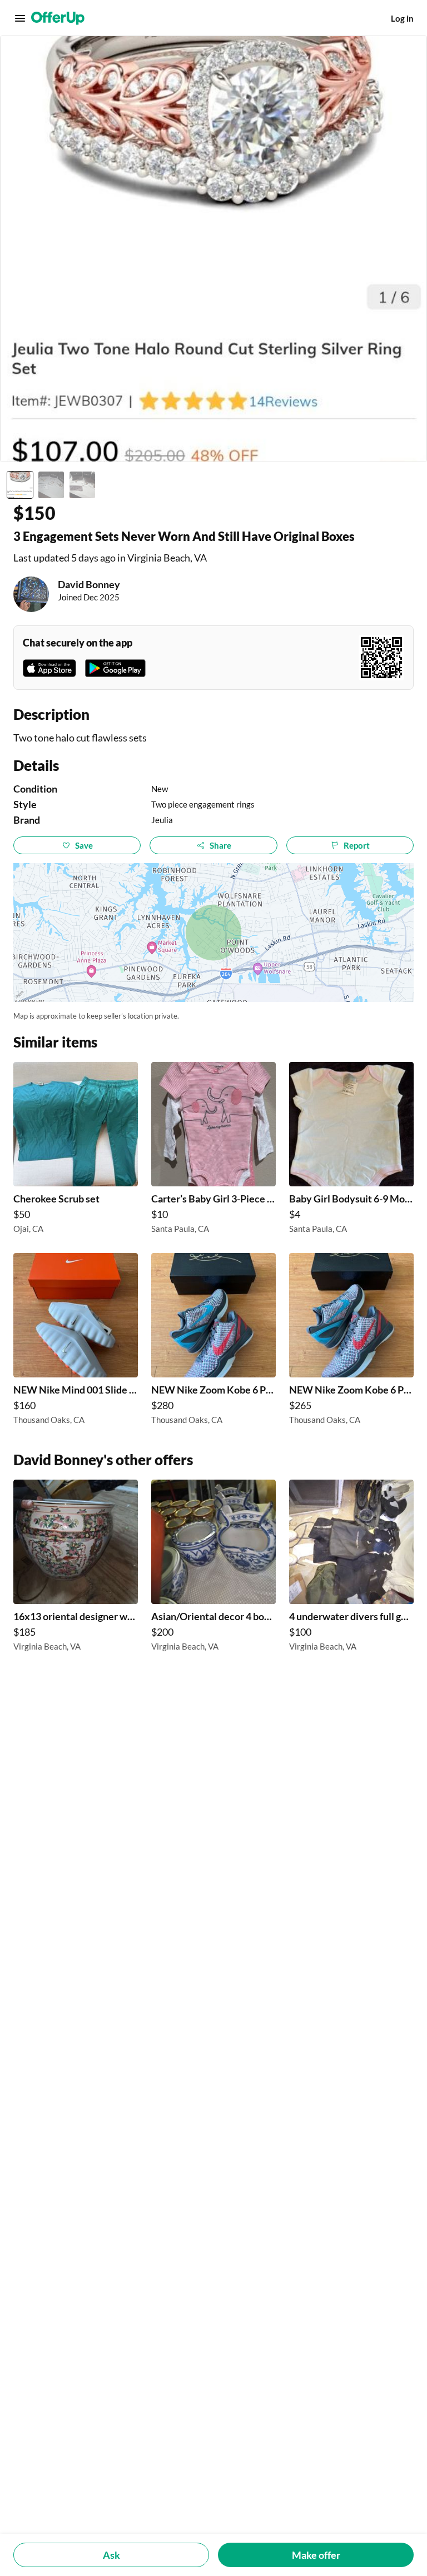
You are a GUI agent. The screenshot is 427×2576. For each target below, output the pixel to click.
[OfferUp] (58, 18)
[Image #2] (51, 485)
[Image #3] (82, 485)
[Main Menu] (20, 18)
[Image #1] (20, 485)
